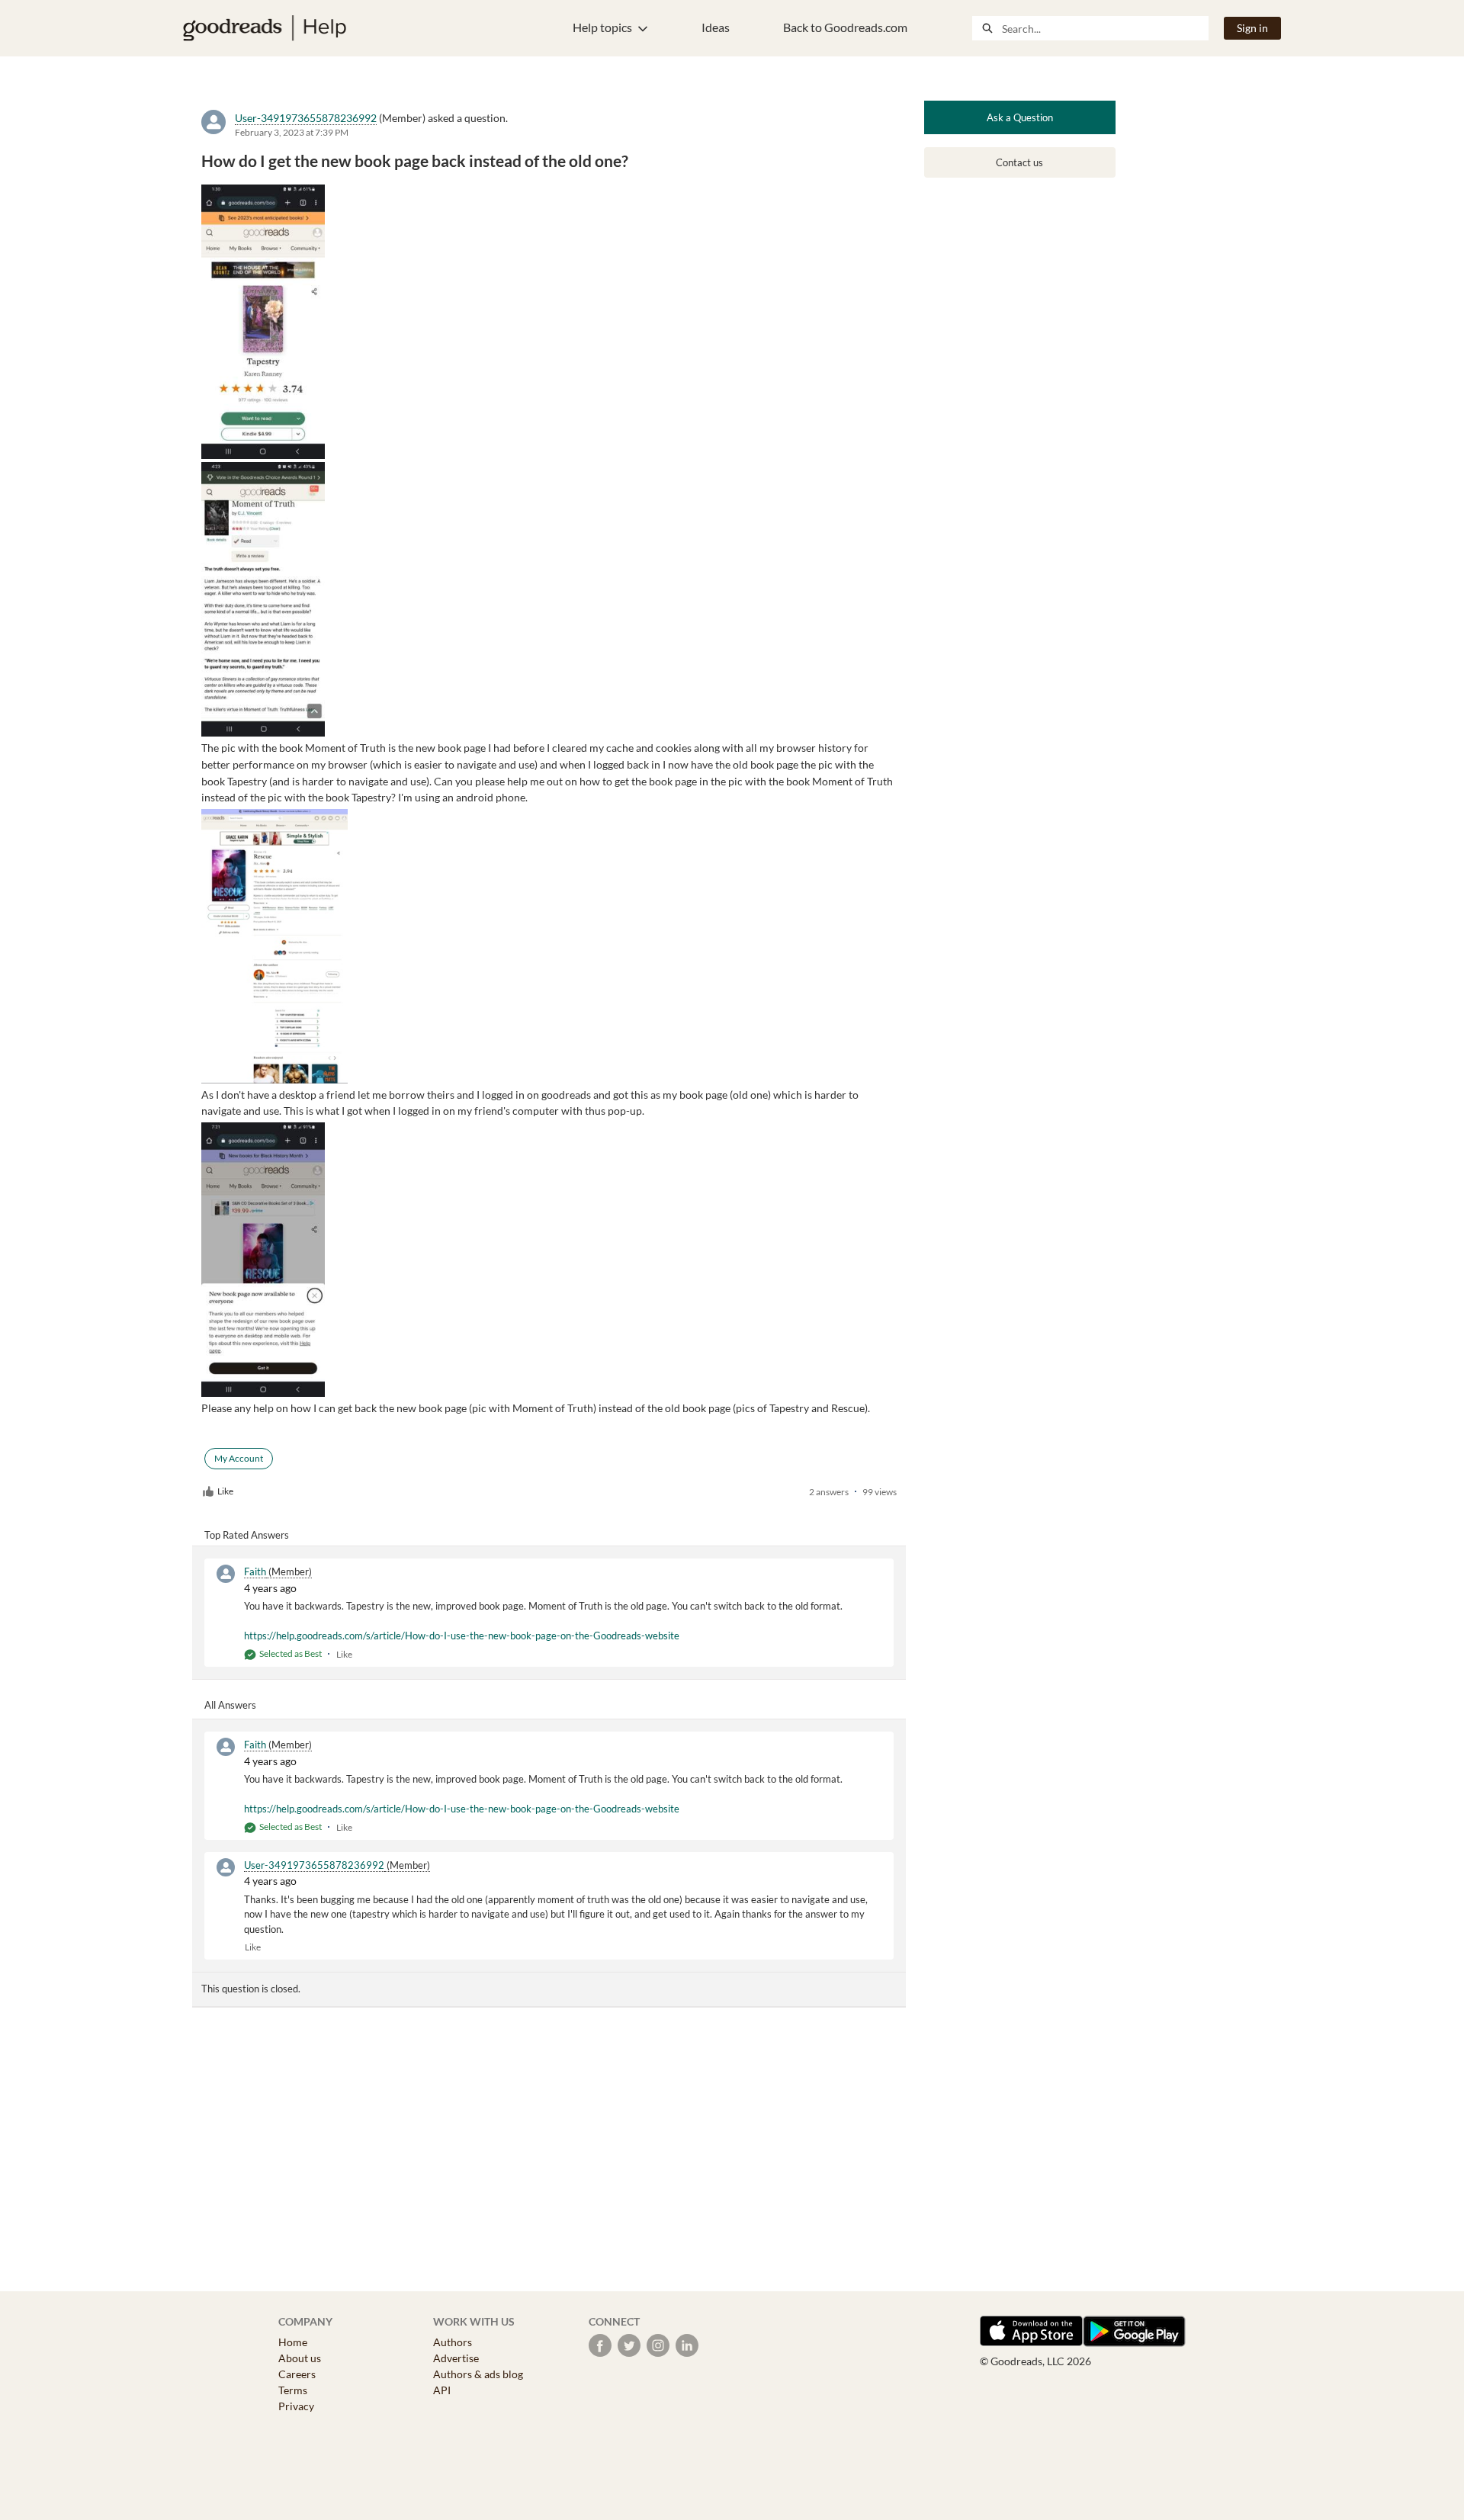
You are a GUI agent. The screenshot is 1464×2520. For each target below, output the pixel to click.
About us (300, 2358)
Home (293, 2342)
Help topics (602, 27)
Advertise (456, 2358)
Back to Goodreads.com (845, 27)
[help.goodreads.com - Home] (265, 28)
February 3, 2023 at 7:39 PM (292, 132)
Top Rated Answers (247, 1535)
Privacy (296, 2406)
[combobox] (1105, 28)
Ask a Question (1020, 117)
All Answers (230, 1705)
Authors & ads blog (478, 2374)
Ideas (716, 27)
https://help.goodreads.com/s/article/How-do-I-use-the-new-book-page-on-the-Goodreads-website (462, 1636)
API (442, 2390)
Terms (293, 2390)
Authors (453, 2342)
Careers (297, 2374)
